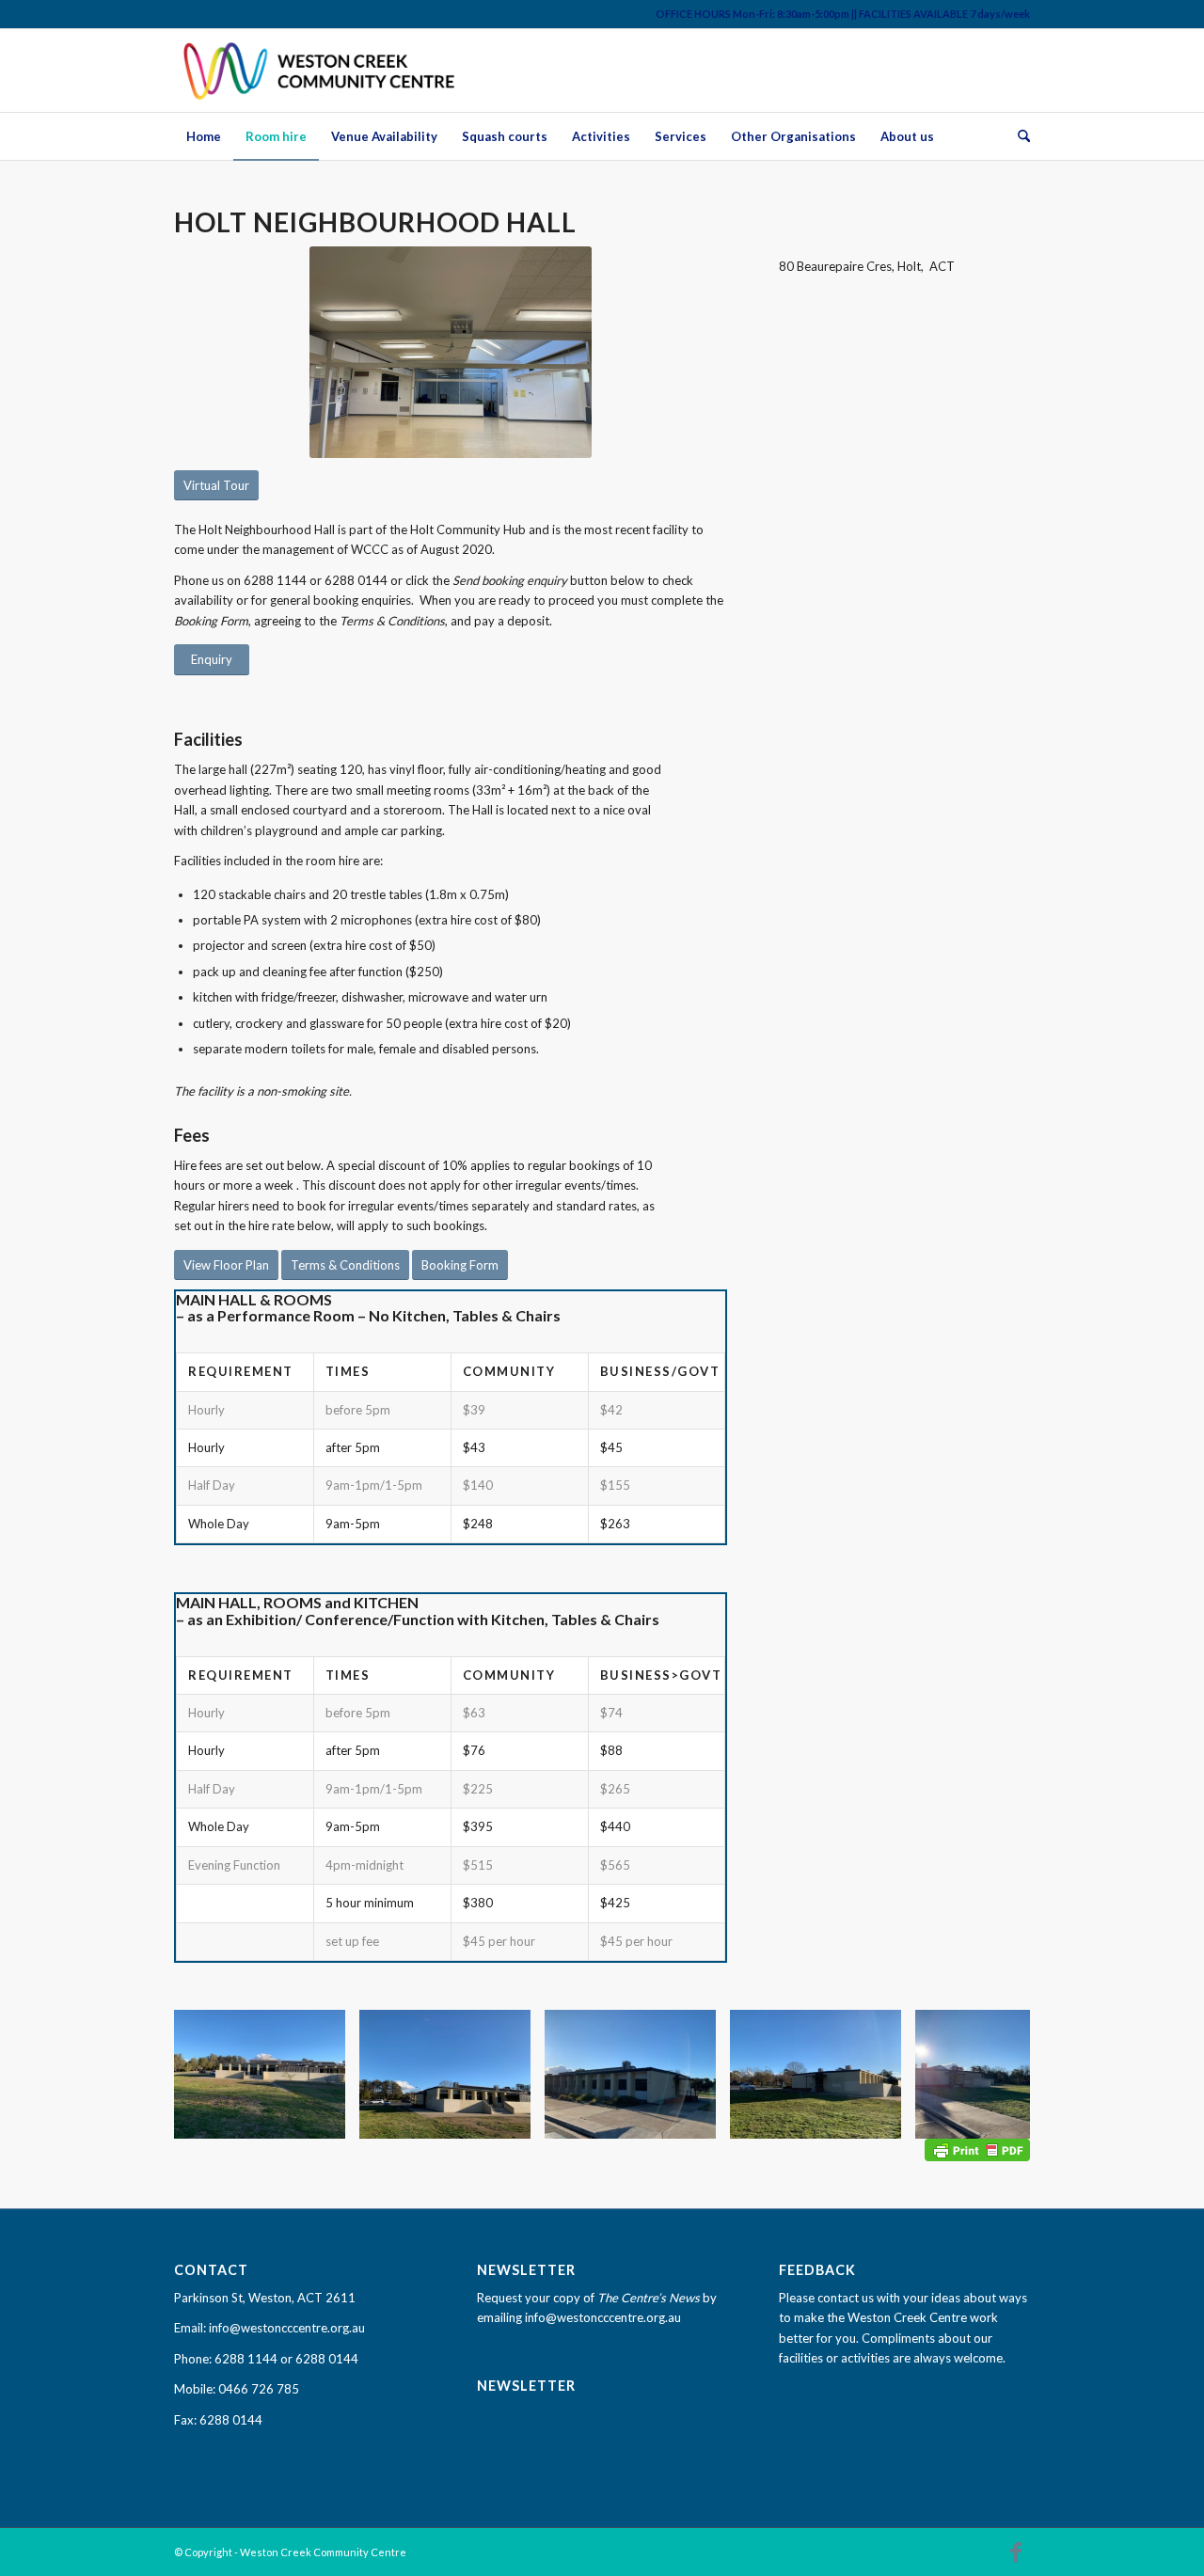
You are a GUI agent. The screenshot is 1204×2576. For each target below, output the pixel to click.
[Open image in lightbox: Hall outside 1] (510, 2118)
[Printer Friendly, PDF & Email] (977, 2149)
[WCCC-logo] (321, 71)
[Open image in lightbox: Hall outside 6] (325, 2118)
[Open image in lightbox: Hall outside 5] (695, 2118)
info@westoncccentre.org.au (287, 2328)
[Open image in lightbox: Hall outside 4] (880, 2118)
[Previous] (216, 2074)
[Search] (1018, 136)
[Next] (988, 2074)
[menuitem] (204, 136)
